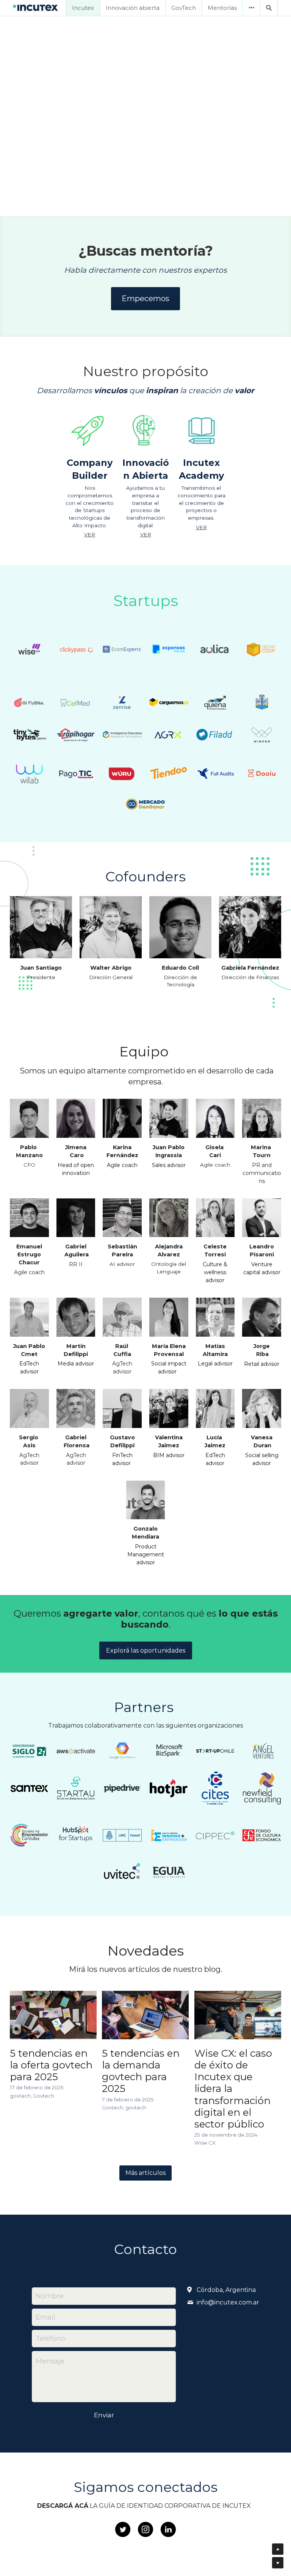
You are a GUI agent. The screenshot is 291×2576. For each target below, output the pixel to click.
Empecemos (145, 298)
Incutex (83, 8)
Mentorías (222, 8)
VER (90, 534)
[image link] (36, 7)
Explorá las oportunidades (146, 1650)
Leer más (146, 170)
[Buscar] (269, 8)
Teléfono (50, 2338)
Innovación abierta (133, 8)
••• (251, 8)
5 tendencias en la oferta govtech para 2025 (51, 2065)
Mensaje (50, 2361)
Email (45, 2317)
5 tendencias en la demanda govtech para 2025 (141, 2071)
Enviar (104, 2415)
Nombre (50, 2296)
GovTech (184, 8)
